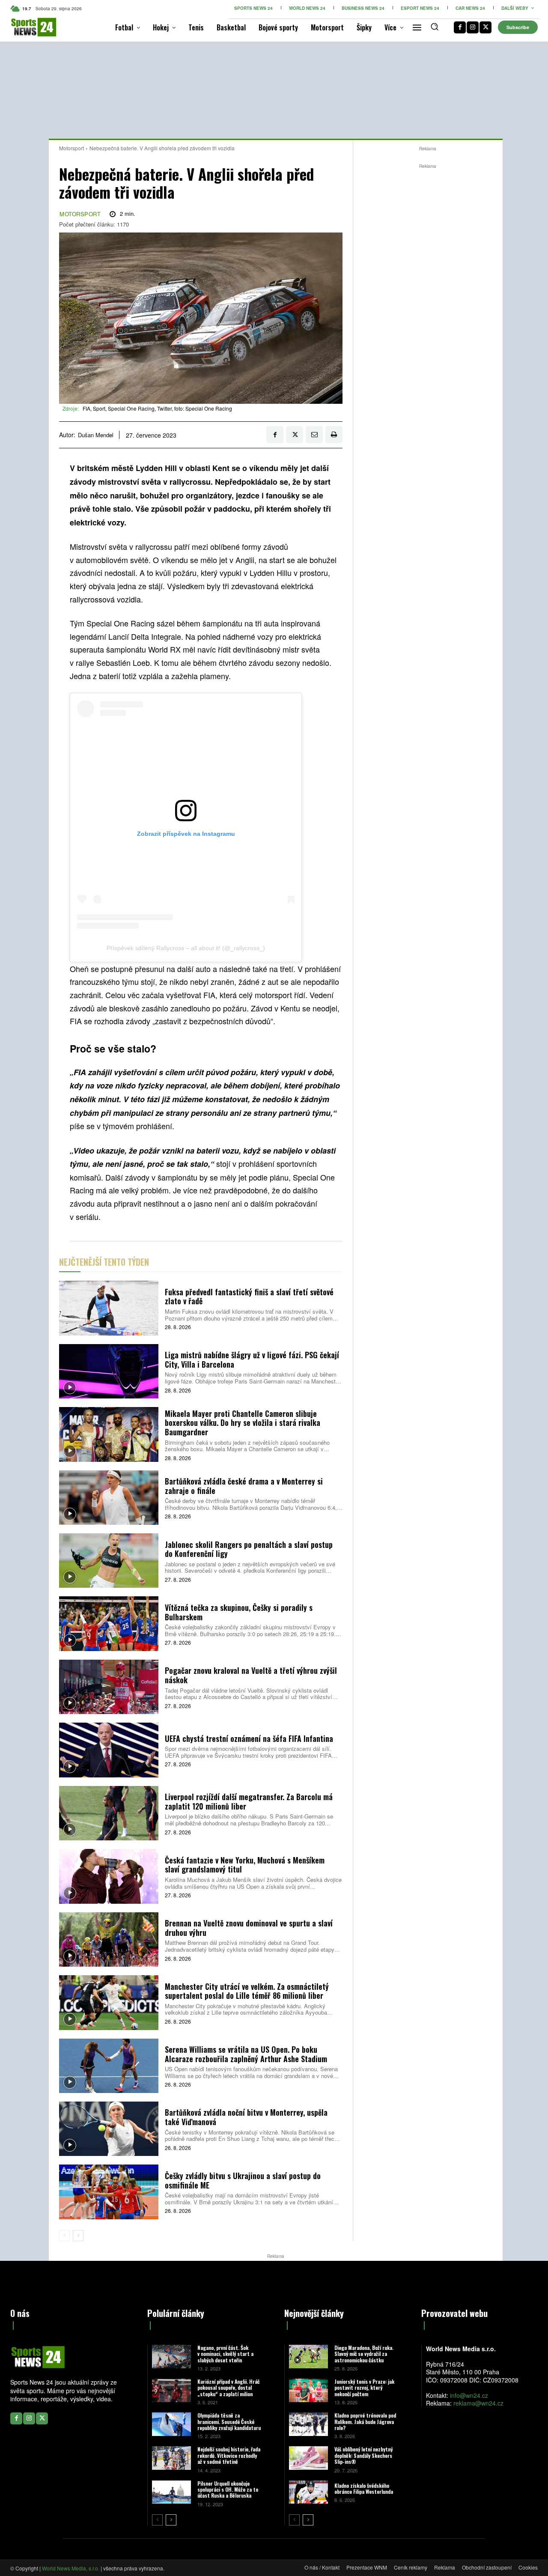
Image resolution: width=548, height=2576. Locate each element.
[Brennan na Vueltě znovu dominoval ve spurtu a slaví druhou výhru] (109, 1939)
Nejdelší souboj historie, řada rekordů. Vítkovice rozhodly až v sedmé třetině (229, 2455)
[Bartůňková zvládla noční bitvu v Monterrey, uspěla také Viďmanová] (109, 2129)
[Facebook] (460, 27)
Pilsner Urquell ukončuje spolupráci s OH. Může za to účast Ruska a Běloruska (228, 2490)
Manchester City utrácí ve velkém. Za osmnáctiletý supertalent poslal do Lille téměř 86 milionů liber (247, 1991)
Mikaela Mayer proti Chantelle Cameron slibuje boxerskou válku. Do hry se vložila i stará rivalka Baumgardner (243, 1423)
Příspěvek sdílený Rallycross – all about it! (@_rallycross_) (186, 948)
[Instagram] (473, 27)
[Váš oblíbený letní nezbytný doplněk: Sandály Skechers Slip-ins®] (308, 2458)
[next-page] (78, 2236)
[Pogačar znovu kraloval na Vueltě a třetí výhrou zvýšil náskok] (109, 1687)
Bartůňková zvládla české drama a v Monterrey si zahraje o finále (244, 1486)
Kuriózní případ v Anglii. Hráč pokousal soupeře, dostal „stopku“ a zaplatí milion (228, 2388)
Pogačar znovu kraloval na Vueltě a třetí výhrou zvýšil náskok (251, 1675)
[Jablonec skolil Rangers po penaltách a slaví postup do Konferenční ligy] (109, 1561)
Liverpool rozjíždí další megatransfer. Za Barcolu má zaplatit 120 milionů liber (249, 1801)
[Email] (314, 435)
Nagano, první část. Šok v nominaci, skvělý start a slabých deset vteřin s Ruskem (225, 2357)
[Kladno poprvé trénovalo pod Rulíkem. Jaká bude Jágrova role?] (308, 2424)
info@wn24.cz (469, 2395)
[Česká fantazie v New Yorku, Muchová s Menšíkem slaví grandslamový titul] (109, 1876)
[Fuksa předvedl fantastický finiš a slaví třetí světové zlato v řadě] (109, 1308)
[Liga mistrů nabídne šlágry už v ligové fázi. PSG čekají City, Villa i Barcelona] (109, 1371)
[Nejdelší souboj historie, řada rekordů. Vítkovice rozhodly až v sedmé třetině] (171, 2458)
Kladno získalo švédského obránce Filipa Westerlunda (364, 2488)
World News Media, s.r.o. (71, 2568)
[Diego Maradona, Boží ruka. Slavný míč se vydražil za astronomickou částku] (308, 2357)
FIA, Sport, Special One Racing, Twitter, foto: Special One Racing (157, 408)
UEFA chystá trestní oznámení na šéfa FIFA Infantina (249, 1738)
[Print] (334, 435)
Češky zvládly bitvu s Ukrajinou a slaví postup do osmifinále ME (243, 2180)
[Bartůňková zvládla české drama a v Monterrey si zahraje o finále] (109, 1498)
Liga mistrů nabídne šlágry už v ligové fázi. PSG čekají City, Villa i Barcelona (252, 1360)
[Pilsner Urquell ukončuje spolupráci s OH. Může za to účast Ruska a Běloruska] (171, 2492)
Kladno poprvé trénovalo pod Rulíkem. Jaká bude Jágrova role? (365, 2421)
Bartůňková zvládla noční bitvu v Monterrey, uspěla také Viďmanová (246, 2117)
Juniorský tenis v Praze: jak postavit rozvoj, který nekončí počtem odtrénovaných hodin (364, 2391)
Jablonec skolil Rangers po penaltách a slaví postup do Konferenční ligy (249, 1549)
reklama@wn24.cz (478, 2403)
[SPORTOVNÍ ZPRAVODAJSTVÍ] (22, 27)
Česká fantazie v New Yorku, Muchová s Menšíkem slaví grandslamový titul (245, 1865)
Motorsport (71, 148)
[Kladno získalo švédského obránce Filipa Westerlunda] (308, 2492)
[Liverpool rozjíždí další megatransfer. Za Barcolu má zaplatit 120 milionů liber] (109, 1813)
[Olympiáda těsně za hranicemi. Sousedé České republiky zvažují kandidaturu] (171, 2424)
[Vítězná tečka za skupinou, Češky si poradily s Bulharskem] (109, 1623)
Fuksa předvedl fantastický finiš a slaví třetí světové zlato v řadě (249, 1297)
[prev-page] (64, 2236)
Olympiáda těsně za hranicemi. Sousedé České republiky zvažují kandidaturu (229, 2421)
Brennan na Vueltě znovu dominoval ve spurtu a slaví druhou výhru (249, 1928)
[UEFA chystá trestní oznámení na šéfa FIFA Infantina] (109, 1750)
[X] (485, 27)
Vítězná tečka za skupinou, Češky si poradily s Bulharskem (239, 1612)
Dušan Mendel (96, 435)
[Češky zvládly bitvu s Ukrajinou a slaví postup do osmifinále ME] (109, 2192)
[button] (435, 27)
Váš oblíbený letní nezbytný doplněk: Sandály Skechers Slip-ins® (363, 2455)
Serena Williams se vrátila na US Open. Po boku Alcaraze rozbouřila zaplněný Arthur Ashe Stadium (246, 2054)
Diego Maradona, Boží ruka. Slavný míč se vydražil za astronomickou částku (364, 2354)
